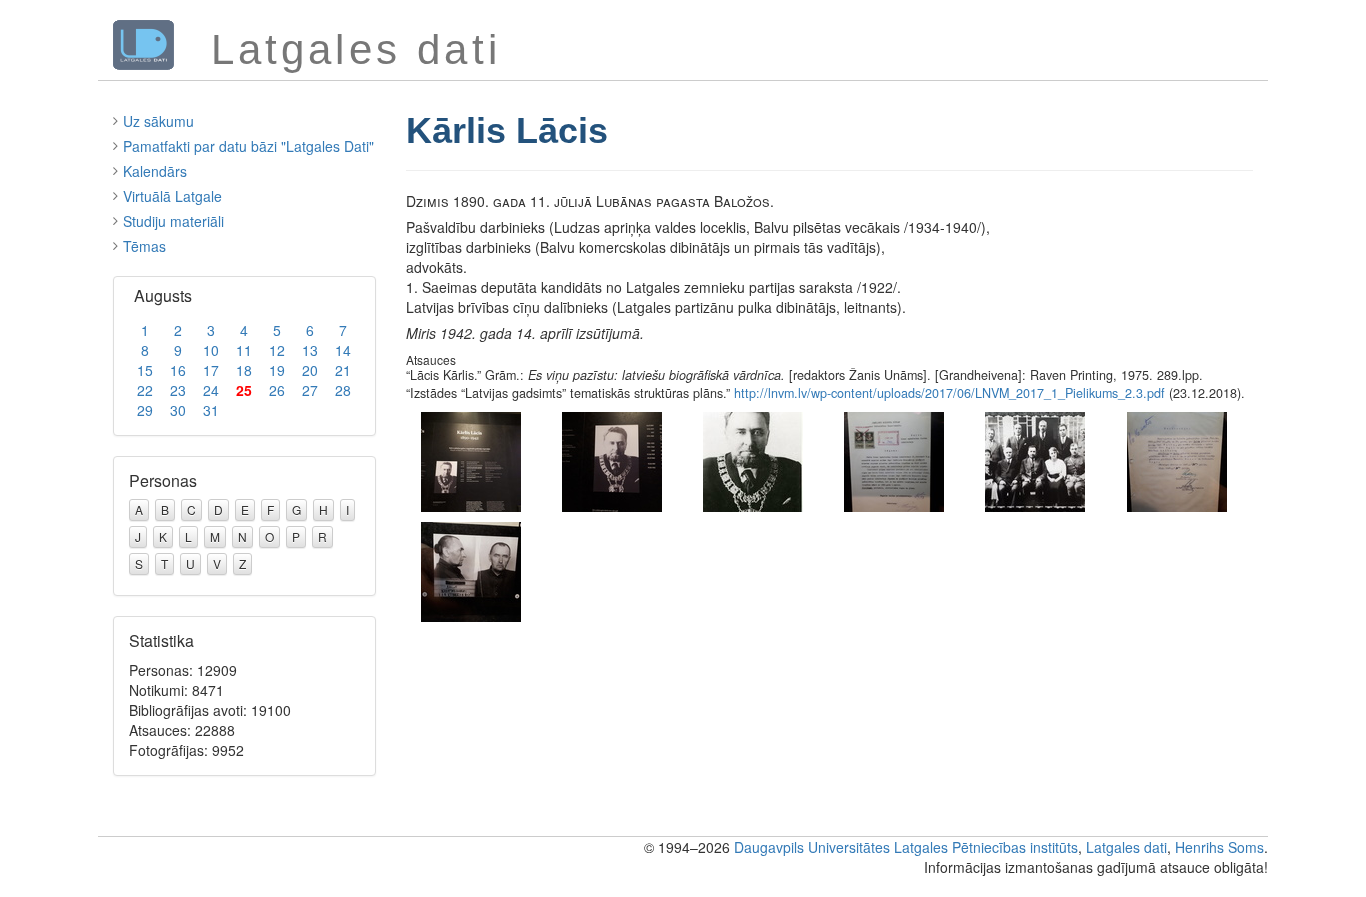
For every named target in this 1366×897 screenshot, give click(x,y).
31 (211, 410)
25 (244, 390)
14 (343, 350)
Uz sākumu (158, 121)
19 (277, 370)
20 (310, 370)
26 (277, 390)
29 (145, 410)
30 (178, 410)
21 (343, 370)
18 (244, 370)
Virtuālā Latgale (172, 196)
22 (145, 390)
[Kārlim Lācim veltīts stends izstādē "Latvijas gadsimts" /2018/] (471, 459)
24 (211, 390)
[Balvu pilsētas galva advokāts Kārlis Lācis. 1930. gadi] (753, 459)
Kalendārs (155, 171)
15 (145, 370)
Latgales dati (1126, 847)
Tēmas (144, 246)
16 (178, 370)
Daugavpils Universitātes (812, 847)
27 (310, 390)
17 (211, 370)
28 (343, 390)
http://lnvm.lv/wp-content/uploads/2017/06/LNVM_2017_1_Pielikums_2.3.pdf (949, 393)
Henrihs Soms (1219, 847)
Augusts (163, 295)
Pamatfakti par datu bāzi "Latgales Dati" (248, 146)
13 (310, 350)
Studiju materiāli (173, 221)
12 (277, 350)
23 (178, 390)
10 (211, 350)
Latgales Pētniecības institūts (986, 847)
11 (244, 350)
